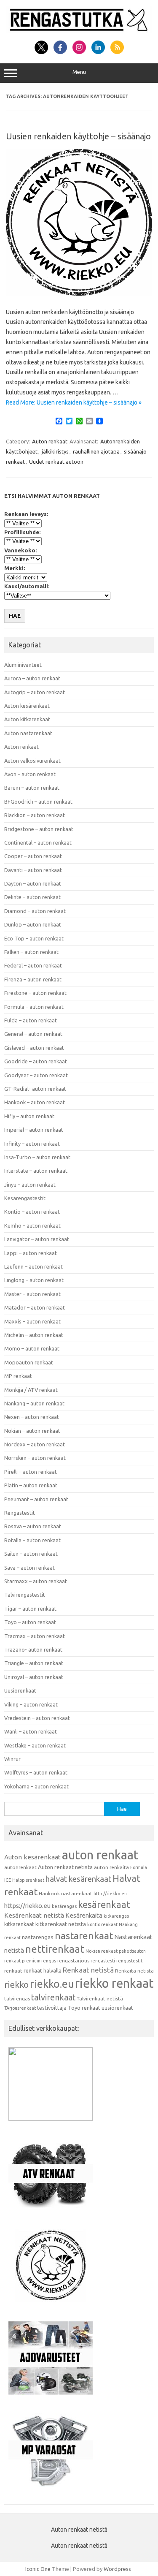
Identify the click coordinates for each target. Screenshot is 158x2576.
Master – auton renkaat (32, 1294)
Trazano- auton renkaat (33, 1649)
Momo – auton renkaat (32, 1348)
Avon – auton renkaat (30, 774)
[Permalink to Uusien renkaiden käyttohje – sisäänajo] (79, 293)
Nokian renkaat (102, 1951)
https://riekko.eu (27, 1906)
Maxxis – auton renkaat (32, 1321)
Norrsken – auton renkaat (35, 1458)
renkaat (13, 1971)
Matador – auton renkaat (35, 1307)
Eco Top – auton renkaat (34, 938)
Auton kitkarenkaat (27, 719)
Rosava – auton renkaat (33, 1526)
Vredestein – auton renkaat (37, 1718)
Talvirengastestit (25, 1595)
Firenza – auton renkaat (33, 979)
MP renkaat (18, 1376)
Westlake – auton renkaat (35, 1745)
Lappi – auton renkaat (31, 1253)
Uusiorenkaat (20, 1690)
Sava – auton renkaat (29, 1568)
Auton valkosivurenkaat (32, 761)
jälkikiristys (55, 451)
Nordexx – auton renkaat (35, 1444)
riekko (16, 1984)
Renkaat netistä (88, 1970)
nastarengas (38, 1937)
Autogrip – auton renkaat (35, 692)
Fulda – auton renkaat (31, 1020)
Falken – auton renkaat (31, 952)
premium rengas (39, 1961)
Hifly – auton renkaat (29, 1116)
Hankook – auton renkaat (35, 1102)
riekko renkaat (114, 1983)
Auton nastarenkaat (28, 733)
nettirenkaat (55, 1949)
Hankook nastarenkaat (66, 1893)
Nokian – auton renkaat (32, 1431)
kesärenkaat (104, 1905)
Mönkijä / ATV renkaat (31, 1390)
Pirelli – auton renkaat (31, 1472)
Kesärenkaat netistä (34, 1915)
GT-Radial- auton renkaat (35, 1089)
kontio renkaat (102, 1924)
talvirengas (17, 1999)
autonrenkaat (20, 1867)
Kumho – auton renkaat (32, 1226)
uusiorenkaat (117, 2008)
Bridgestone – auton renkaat (39, 829)
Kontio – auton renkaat (32, 1212)
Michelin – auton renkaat (34, 1335)
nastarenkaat (84, 1935)
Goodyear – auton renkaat (36, 1075)
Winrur (12, 1759)
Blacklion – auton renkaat (35, 815)
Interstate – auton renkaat (36, 1171)
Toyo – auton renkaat (30, 1622)
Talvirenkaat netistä (100, 1999)
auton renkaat (100, 1855)
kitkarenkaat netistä (61, 1924)
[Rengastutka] (79, 31)
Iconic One (38, 2569)
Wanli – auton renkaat (31, 1731)
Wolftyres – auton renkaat (36, 1772)
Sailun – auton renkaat (31, 1554)
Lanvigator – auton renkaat (37, 1239)
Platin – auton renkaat (31, 1485)
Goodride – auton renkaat (36, 1061)
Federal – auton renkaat (33, 965)
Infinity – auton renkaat (32, 1144)
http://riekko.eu (110, 1894)
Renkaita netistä (134, 1971)
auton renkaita (111, 1867)
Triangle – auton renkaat (34, 1663)
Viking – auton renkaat (31, 1704)
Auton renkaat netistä (65, 1867)
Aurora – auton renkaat (32, 678)
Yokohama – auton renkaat (36, 1786)
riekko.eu (52, 1984)
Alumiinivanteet (23, 665)
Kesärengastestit (25, 1198)
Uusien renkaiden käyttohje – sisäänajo (78, 136)
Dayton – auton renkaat (33, 883)
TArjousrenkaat (20, 2008)
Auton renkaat (50, 441)
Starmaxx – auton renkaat (36, 1581)
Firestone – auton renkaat (35, 993)
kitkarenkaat (19, 1924)
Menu (79, 72)
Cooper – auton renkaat (33, 856)
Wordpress (117, 2569)
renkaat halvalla (43, 1970)
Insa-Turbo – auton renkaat (37, 1157)
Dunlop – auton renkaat (33, 924)
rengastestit (129, 1961)
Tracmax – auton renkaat (35, 1636)
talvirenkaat (53, 1997)
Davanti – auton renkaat (33, 870)
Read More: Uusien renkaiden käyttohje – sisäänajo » (74, 402)
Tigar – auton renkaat (30, 1609)
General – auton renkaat (33, 1034)
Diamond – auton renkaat (35, 911)
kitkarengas (116, 1916)
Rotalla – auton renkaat (32, 1540)
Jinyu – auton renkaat (30, 1185)
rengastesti (103, 1961)
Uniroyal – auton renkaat (34, 1677)
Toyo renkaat (84, 2008)
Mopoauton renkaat (29, 1362)
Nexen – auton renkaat (32, 1417)
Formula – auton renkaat (34, 1007)
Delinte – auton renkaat (32, 897)
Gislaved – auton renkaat (34, 1048)
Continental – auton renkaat (38, 842)
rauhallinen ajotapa (96, 451)
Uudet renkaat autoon (56, 462)
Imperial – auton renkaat (34, 1130)
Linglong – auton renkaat (34, 1280)
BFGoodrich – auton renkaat (38, 802)
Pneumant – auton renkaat (36, 1499)
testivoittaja (52, 2008)
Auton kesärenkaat (27, 706)
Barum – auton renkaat (32, 788)
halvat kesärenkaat (78, 1879)
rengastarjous (73, 1961)
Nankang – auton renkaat (34, 1403)
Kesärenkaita (84, 1915)
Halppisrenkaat (28, 1880)
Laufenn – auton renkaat (33, 1266)
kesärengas (64, 1906)
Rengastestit (20, 1513)
